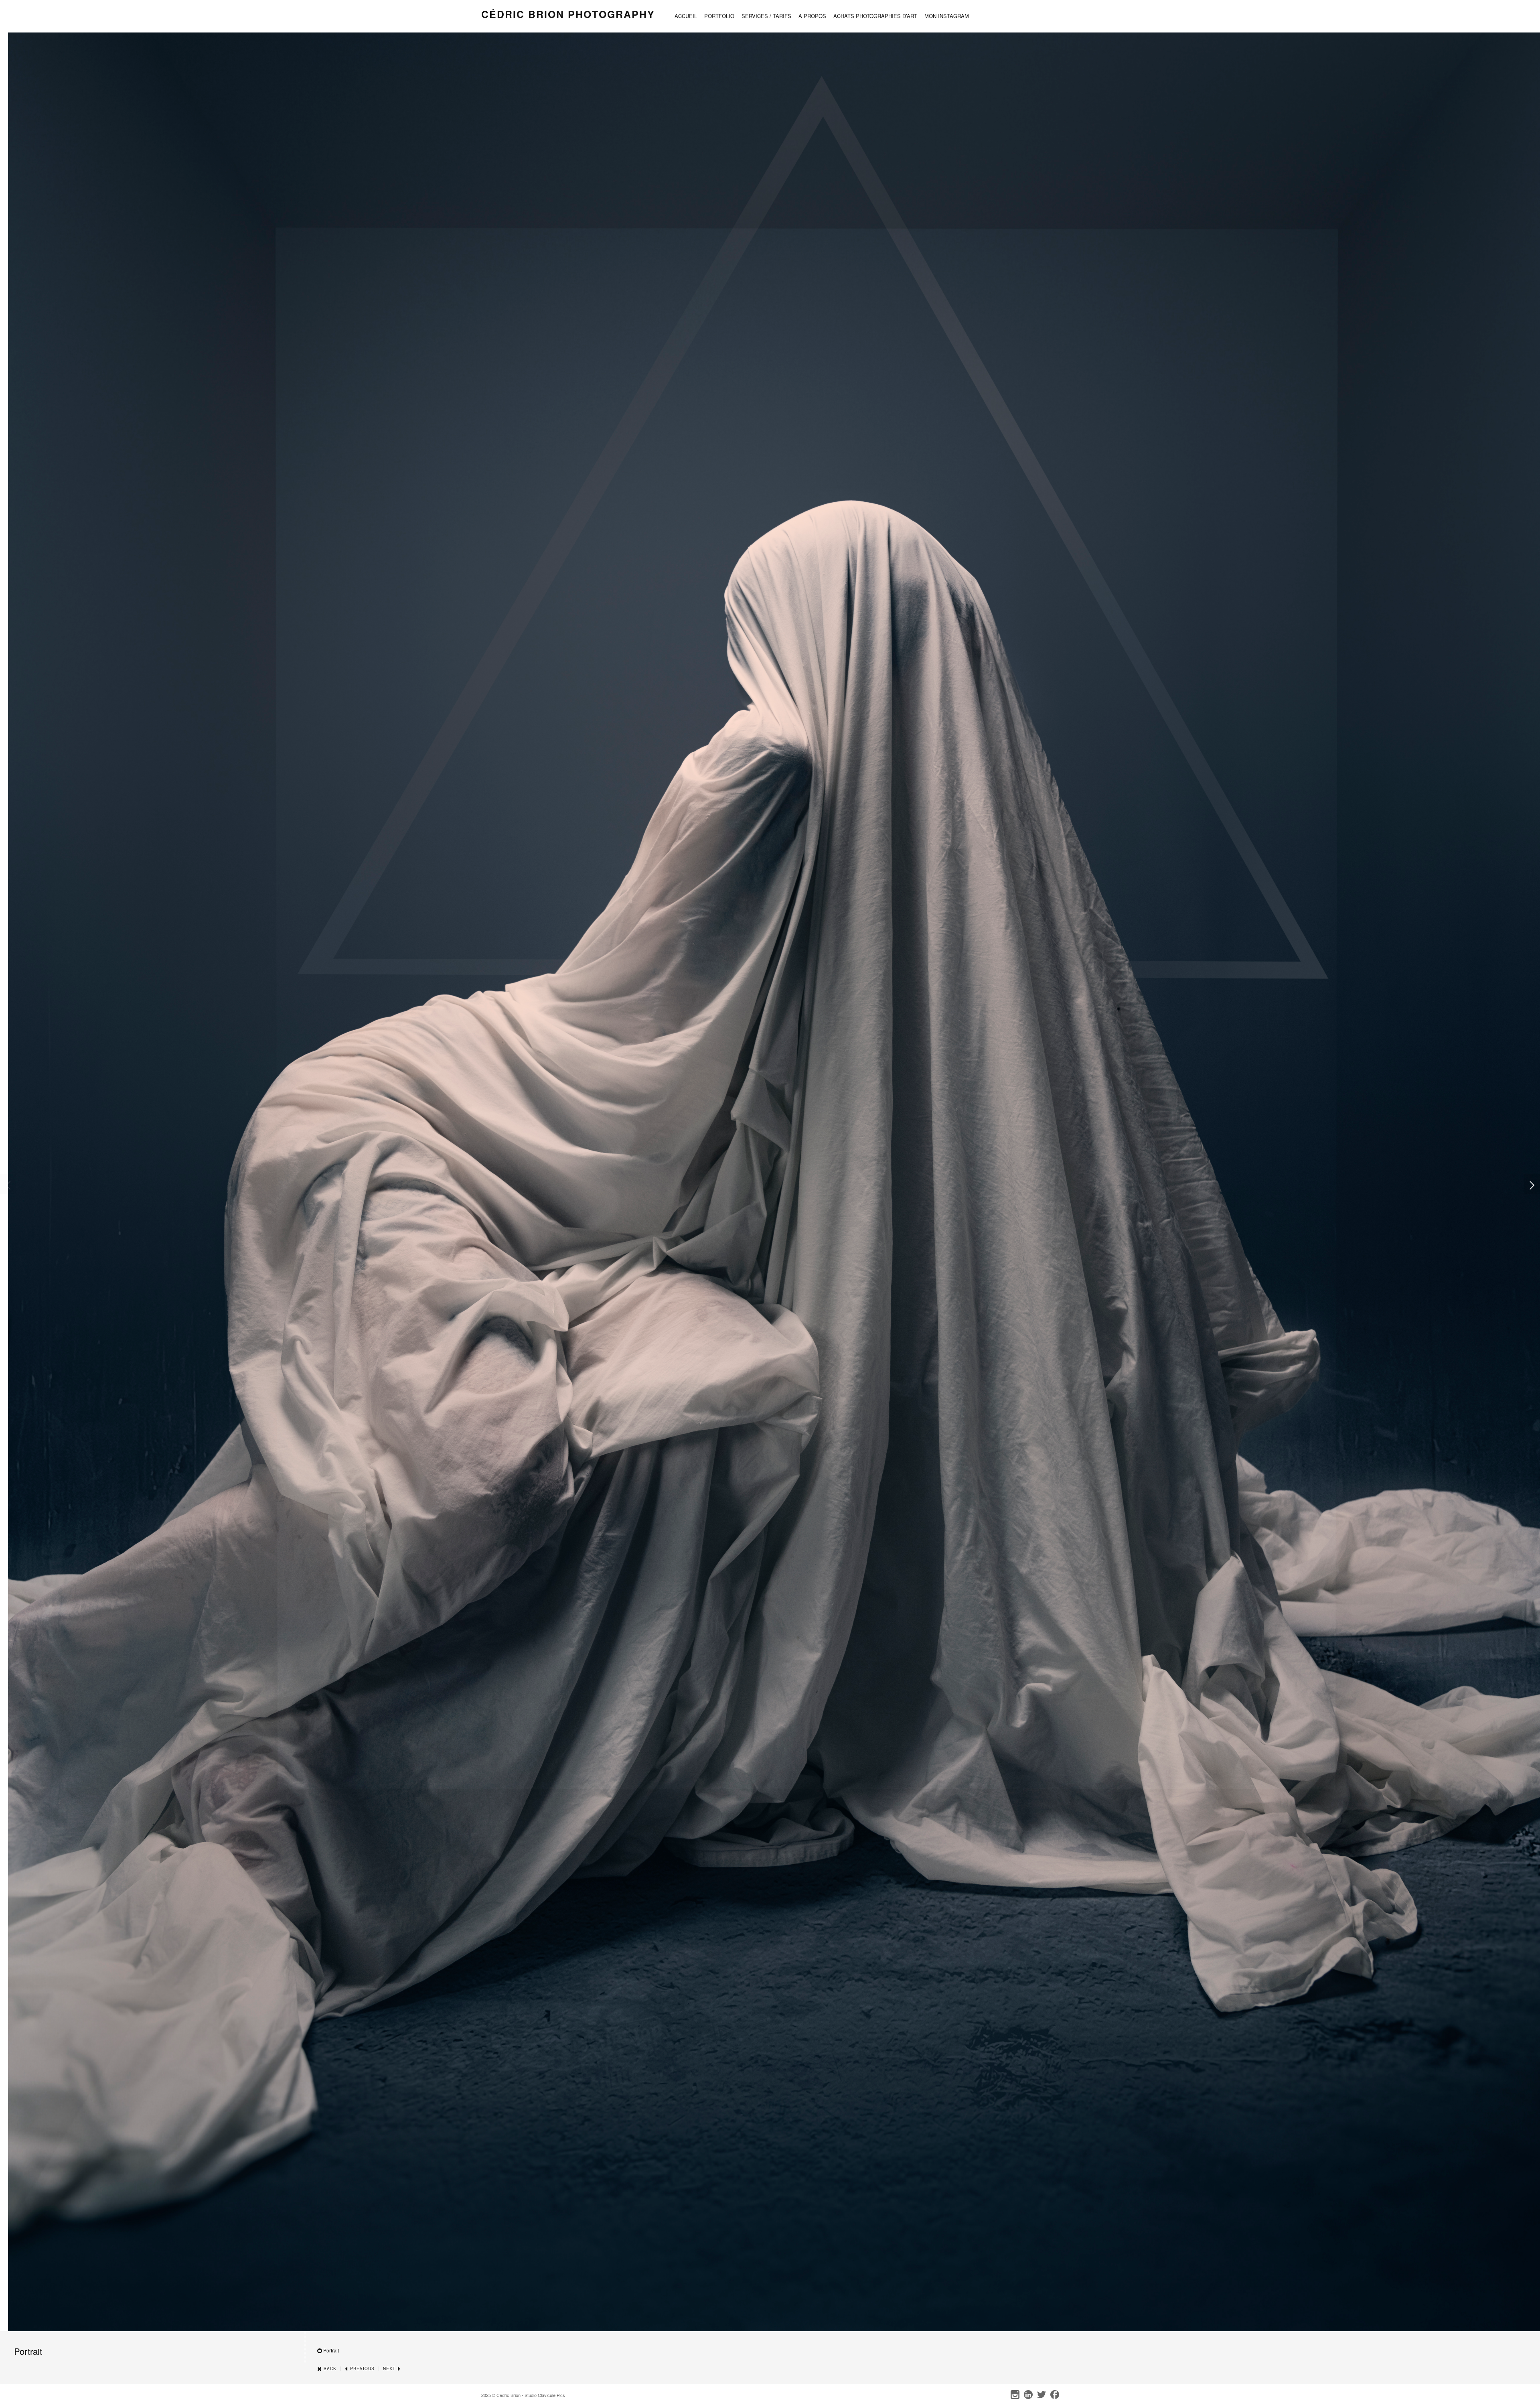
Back (329, 2368)
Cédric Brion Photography (568, 14)
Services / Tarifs (766, 16)
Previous (362, 2368)
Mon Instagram (947, 16)
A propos (812, 16)
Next (390, 2368)
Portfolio (719, 16)
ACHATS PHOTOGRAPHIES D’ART (875, 16)
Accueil (686, 16)
